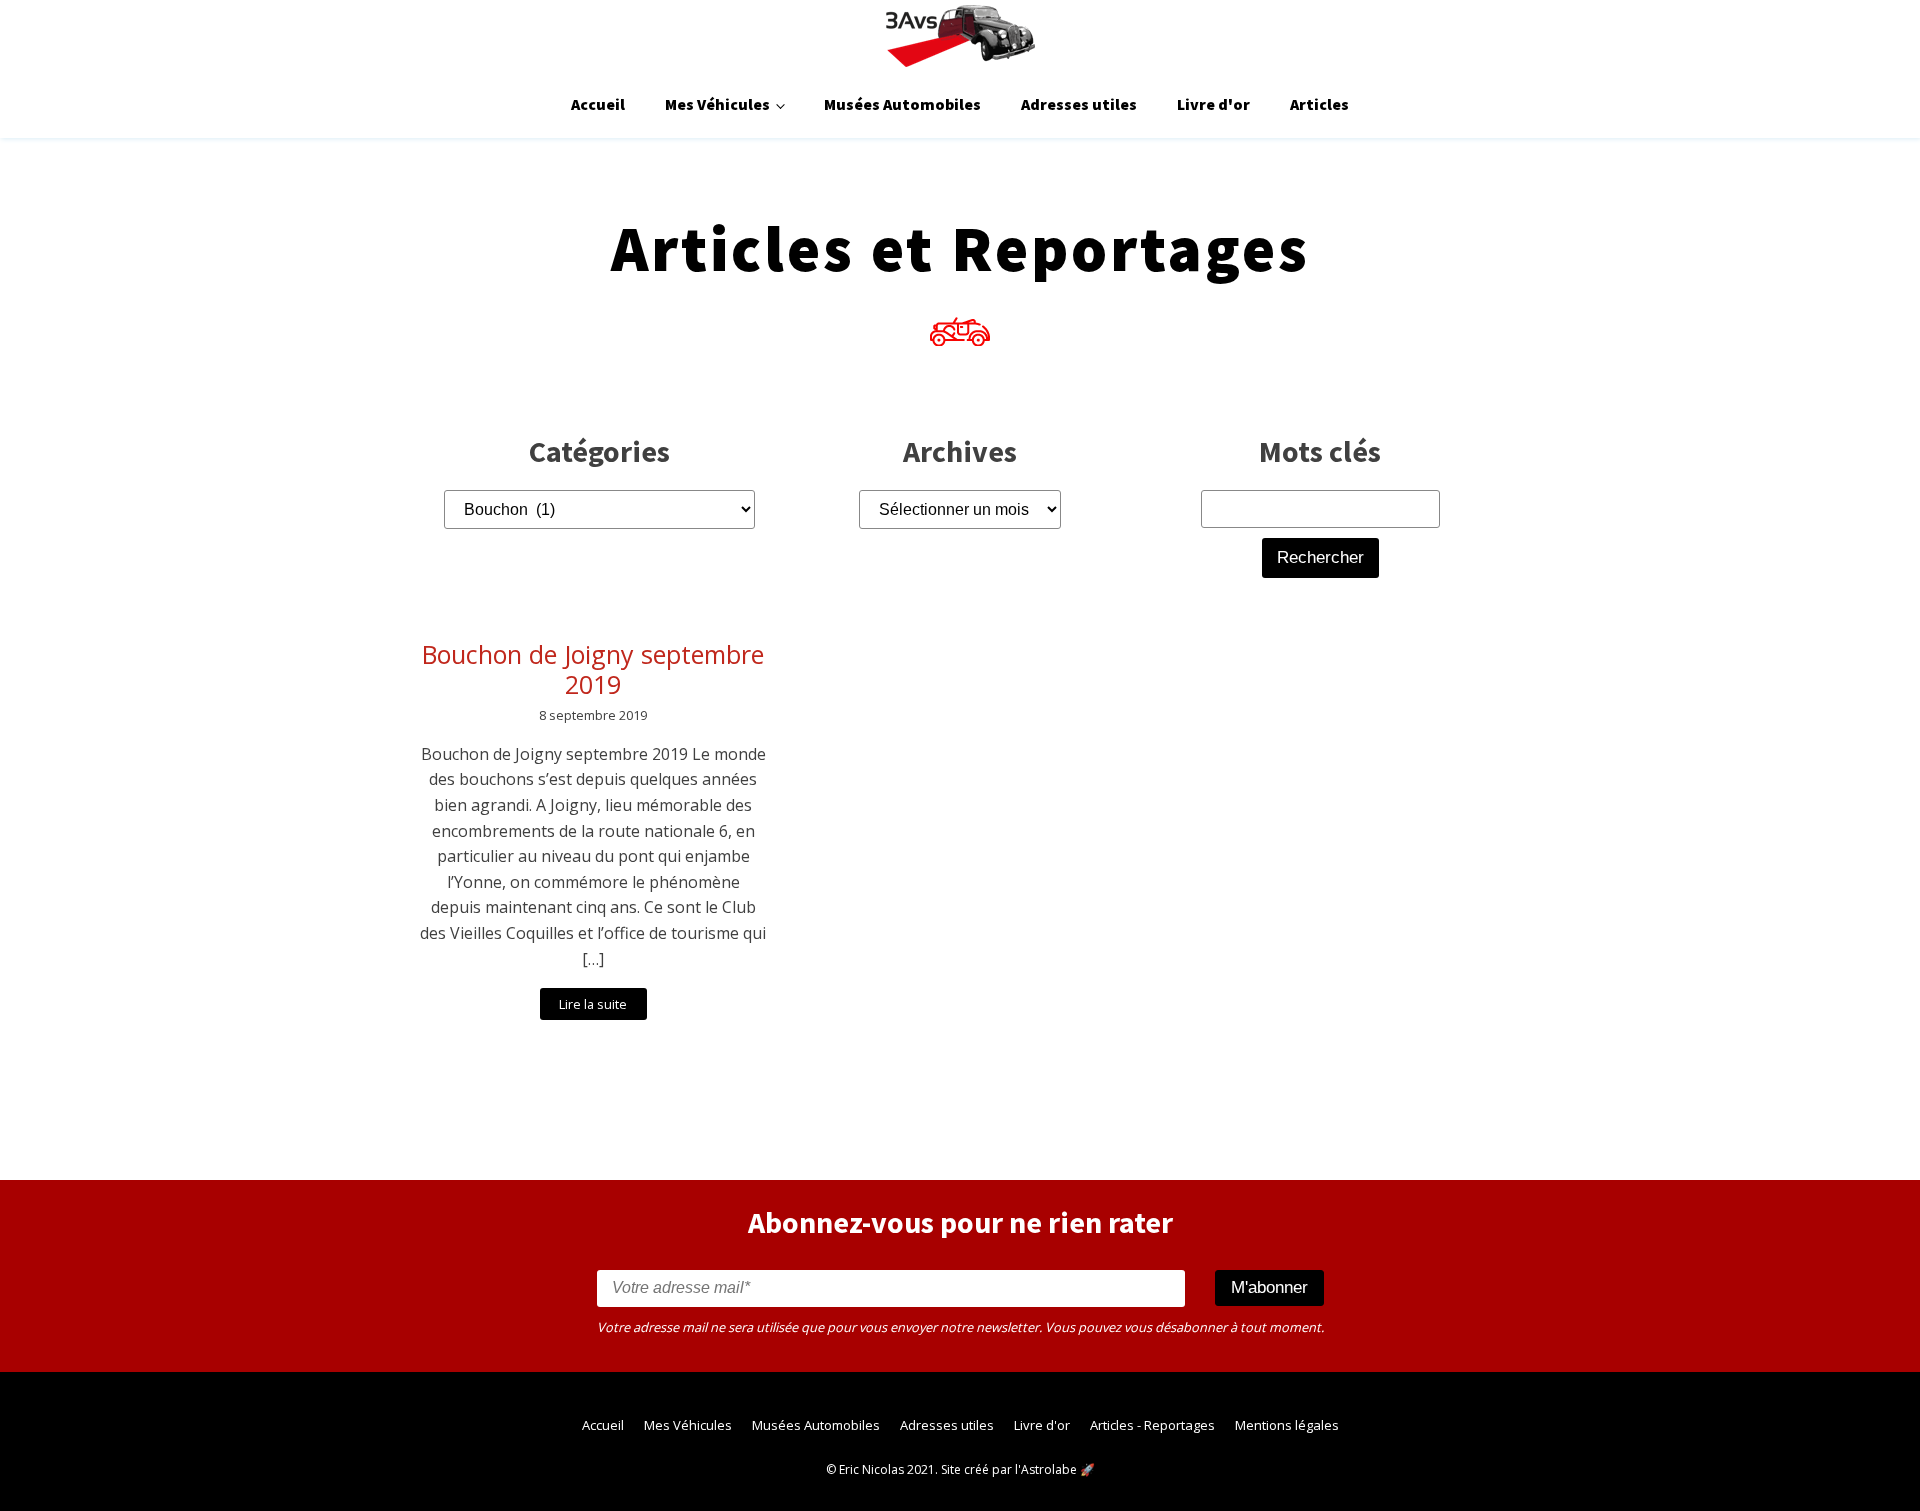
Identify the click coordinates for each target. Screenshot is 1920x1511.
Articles (1319, 104)
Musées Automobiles (902, 104)
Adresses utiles (1079, 104)
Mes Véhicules (717, 104)
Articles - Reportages (1152, 1425)
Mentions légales (1287, 1425)
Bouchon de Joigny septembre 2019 (593, 669)
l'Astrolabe (1046, 1469)
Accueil (598, 104)
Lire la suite (593, 1004)
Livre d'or (1213, 104)
